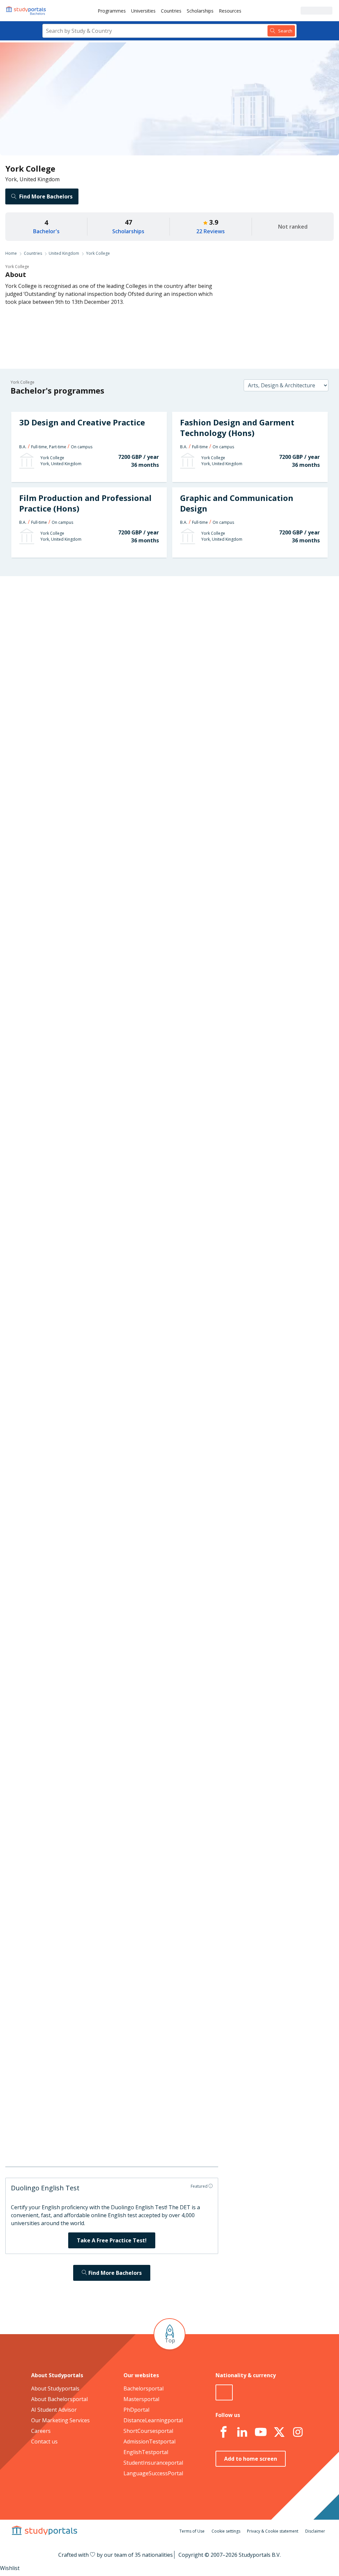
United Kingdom (64, 253)
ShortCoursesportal (148, 2431)
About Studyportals (55, 2388)
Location (90, 681)
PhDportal (136, 2410)
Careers (91, 665)
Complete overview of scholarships (175, 1139)
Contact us (44, 2441)
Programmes (112, 11)
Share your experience (262, 2139)
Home (11, 253)
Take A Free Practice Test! (112, 2240)
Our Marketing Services (60, 2420)
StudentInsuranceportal (153, 2463)
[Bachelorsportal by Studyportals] (26, 11)
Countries (171, 11)
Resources (230, 11)
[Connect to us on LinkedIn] (242, 2432)
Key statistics (85, 617)
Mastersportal (141, 2399)
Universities (143, 11)
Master (153, 948)
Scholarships (200, 11)
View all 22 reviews (147, 1924)
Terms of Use (192, 2531)
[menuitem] (112, 11)
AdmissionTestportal (149, 2441)
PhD (176, 948)
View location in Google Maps (168, 1800)
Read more (226, 1893)
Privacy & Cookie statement (273, 2531)
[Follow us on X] (279, 2432)
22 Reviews (211, 231)
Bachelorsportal (144, 2388)
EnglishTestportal (146, 2452)
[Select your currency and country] (224, 2392)
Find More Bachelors (46, 196)
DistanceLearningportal (153, 2420)
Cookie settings (226, 2531)
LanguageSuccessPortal (153, 2473)
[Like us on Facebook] (223, 2432)
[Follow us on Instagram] (298, 2432)
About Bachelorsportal (59, 2399)
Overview (90, 601)
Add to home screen (251, 2459)
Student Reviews (81, 697)
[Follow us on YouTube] (261, 2432)
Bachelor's (46, 231)
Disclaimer (315, 2531)
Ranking (91, 633)
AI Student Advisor (54, 2410)
